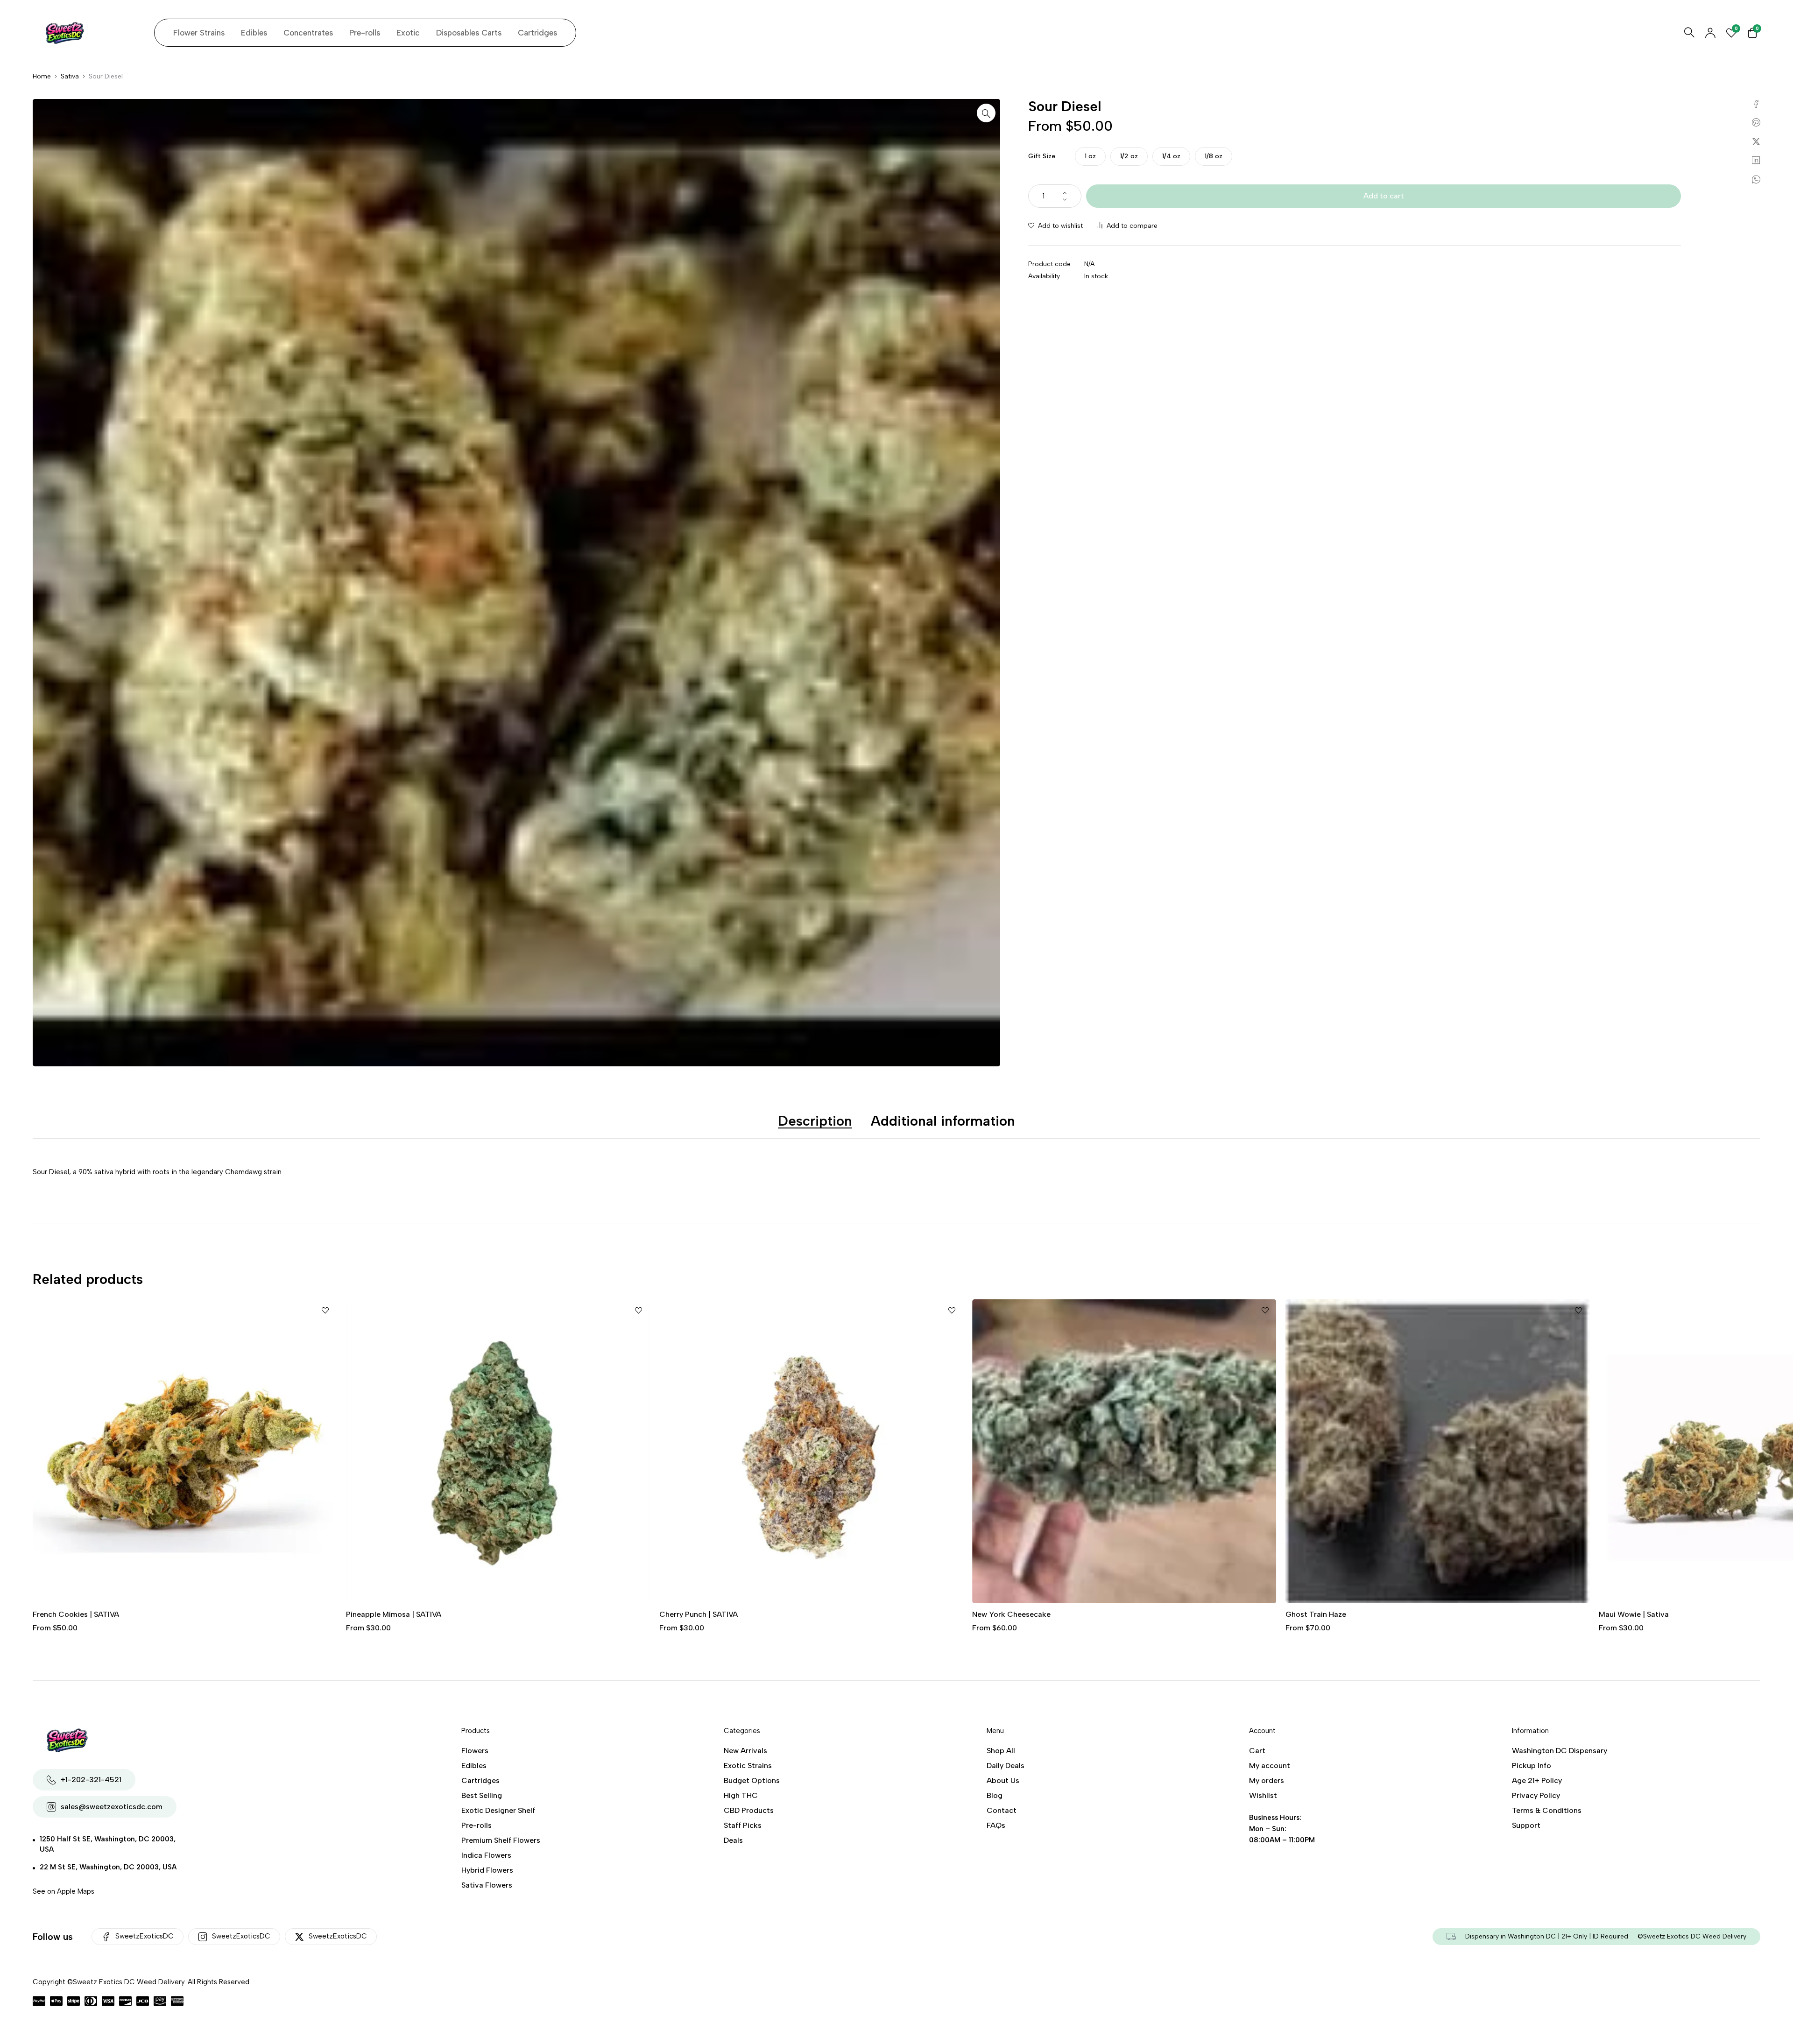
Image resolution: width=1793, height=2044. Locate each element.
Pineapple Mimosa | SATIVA (80, 1614)
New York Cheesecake (699, 1614)
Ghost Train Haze (1002, 1614)
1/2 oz (1129, 156)
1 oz (1090, 156)
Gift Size (1042, 156)
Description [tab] (815, 1121)
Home (42, 76)
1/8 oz (1214, 156)
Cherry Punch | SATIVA (385, 1614)
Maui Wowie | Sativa (1320, 1614)
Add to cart (1384, 196)
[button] (986, 113)
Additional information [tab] (943, 1121)
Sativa (70, 76)
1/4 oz (1171, 156)
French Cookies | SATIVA (1642, 1614)
